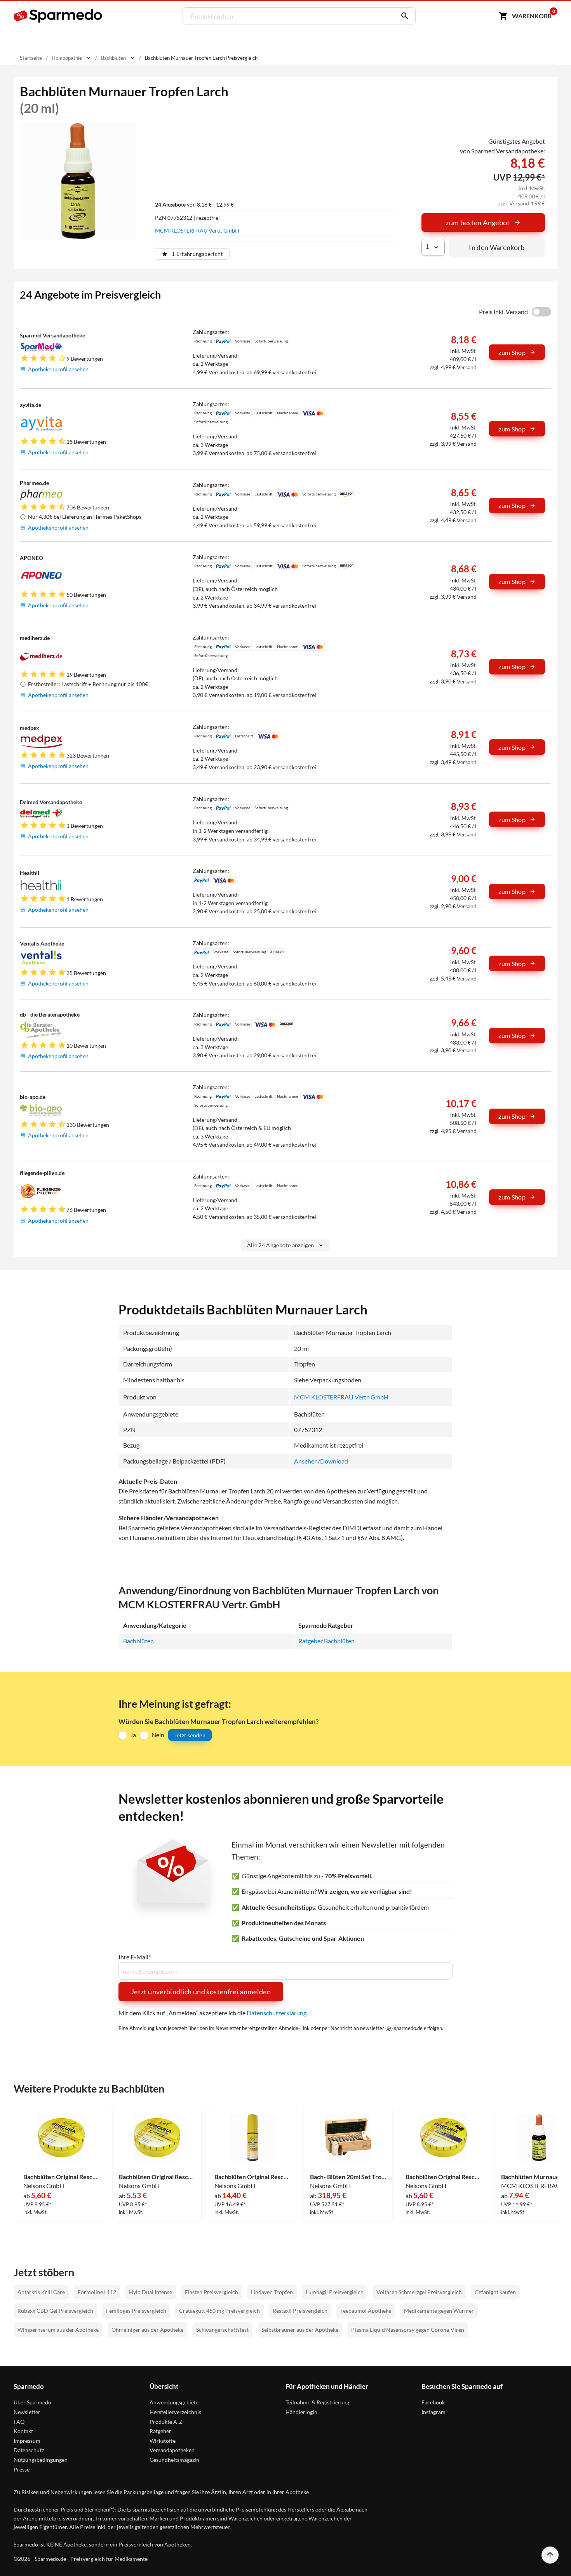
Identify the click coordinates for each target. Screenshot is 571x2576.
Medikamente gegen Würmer (439, 2311)
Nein (158, 1735)
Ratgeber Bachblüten (326, 1641)
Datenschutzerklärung (277, 2013)
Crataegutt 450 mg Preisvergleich (219, 2311)
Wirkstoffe (163, 2441)
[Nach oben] (550, 2555)
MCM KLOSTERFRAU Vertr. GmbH (197, 230)
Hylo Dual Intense (151, 2292)
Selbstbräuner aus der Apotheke (300, 2330)
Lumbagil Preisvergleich (335, 2292)
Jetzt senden (190, 1735)
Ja (133, 1735)
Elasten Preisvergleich (212, 2292)
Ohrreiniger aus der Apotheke (147, 2330)
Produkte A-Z (166, 2422)
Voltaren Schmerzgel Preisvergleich (419, 2292)
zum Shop (512, 352)
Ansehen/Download (321, 1461)
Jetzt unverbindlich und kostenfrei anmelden (201, 1992)
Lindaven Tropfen (272, 2292)
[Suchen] (403, 16)
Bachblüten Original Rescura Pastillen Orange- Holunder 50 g (157, 2177)
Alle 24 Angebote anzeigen (281, 1245)
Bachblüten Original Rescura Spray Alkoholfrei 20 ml (252, 2177)
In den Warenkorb (497, 247)
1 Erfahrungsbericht (197, 254)
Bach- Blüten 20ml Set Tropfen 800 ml (348, 2177)
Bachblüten (138, 1641)
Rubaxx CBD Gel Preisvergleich (55, 2311)
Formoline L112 (97, 2292)
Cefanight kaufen (495, 2292)
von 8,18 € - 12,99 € (194, 204)
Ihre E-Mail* (135, 1957)
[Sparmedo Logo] (58, 16)
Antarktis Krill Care (41, 2292)
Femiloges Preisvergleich (136, 2311)
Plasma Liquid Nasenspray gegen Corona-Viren (408, 2330)
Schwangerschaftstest (222, 2330)
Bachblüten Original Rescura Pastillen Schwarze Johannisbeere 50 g (444, 2177)
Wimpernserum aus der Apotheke (58, 2330)
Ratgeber (160, 2431)
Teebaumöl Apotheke (366, 2311)
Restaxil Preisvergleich (300, 2311)
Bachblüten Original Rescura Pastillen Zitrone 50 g (61, 2177)
